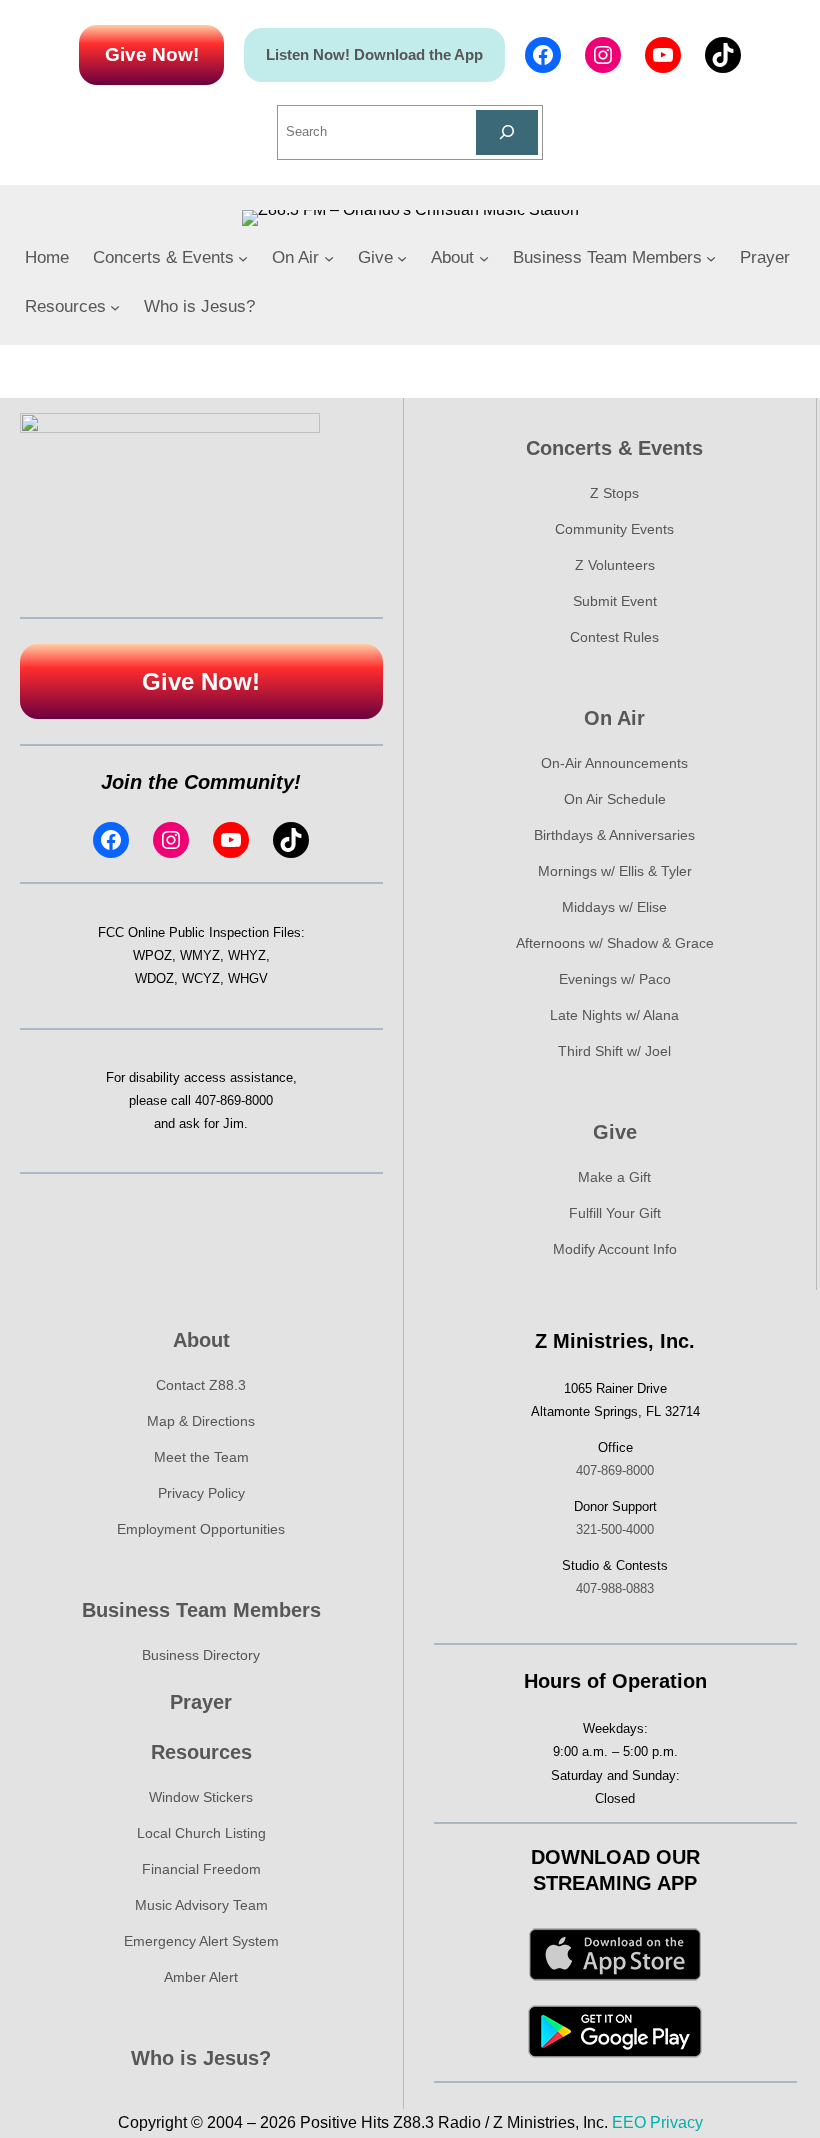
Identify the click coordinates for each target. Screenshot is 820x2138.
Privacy (676, 2122)
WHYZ (247, 955)
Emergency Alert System (201, 1941)
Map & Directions (201, 1421)
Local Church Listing (201, 1833)
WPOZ (152, 955)
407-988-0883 (615, 1588)
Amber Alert (201, 1977)
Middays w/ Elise (614, 907)
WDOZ (154, 978)
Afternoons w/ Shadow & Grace (615, 943)
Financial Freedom (201, 1869)
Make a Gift (614, 1177)
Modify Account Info (615, 1249)
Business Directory (201, 1655)
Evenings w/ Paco (615, 979)
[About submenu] (484, 258)
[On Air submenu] (329, 258)
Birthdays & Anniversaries (614, 835)
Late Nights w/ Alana (614, 1015)
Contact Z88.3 (201, 1385)
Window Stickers (201, 1797)
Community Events (614, 529)
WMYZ (200, 955)
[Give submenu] (402, 258)
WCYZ (201, 978)
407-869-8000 (234, 1100)
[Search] (507, 132)
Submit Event (615, 601)
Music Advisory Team (201, 1905)
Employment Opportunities (201, 1529)
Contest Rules (614, 637)
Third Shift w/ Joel (614, 1051)
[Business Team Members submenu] (711, 258)
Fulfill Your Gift (615, 1213)
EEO (629, 2122)
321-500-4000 (615, 1529)
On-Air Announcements (614, 763)
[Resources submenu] (115, 307)
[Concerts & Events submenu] (243, 258)
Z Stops (614, 493)
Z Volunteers (615, 565)
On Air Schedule (615, 799)
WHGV (248, 978)
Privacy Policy (201, 1493)
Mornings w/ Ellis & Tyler (615, 871)
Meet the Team (201, 1457)
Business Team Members (201, 1610)
